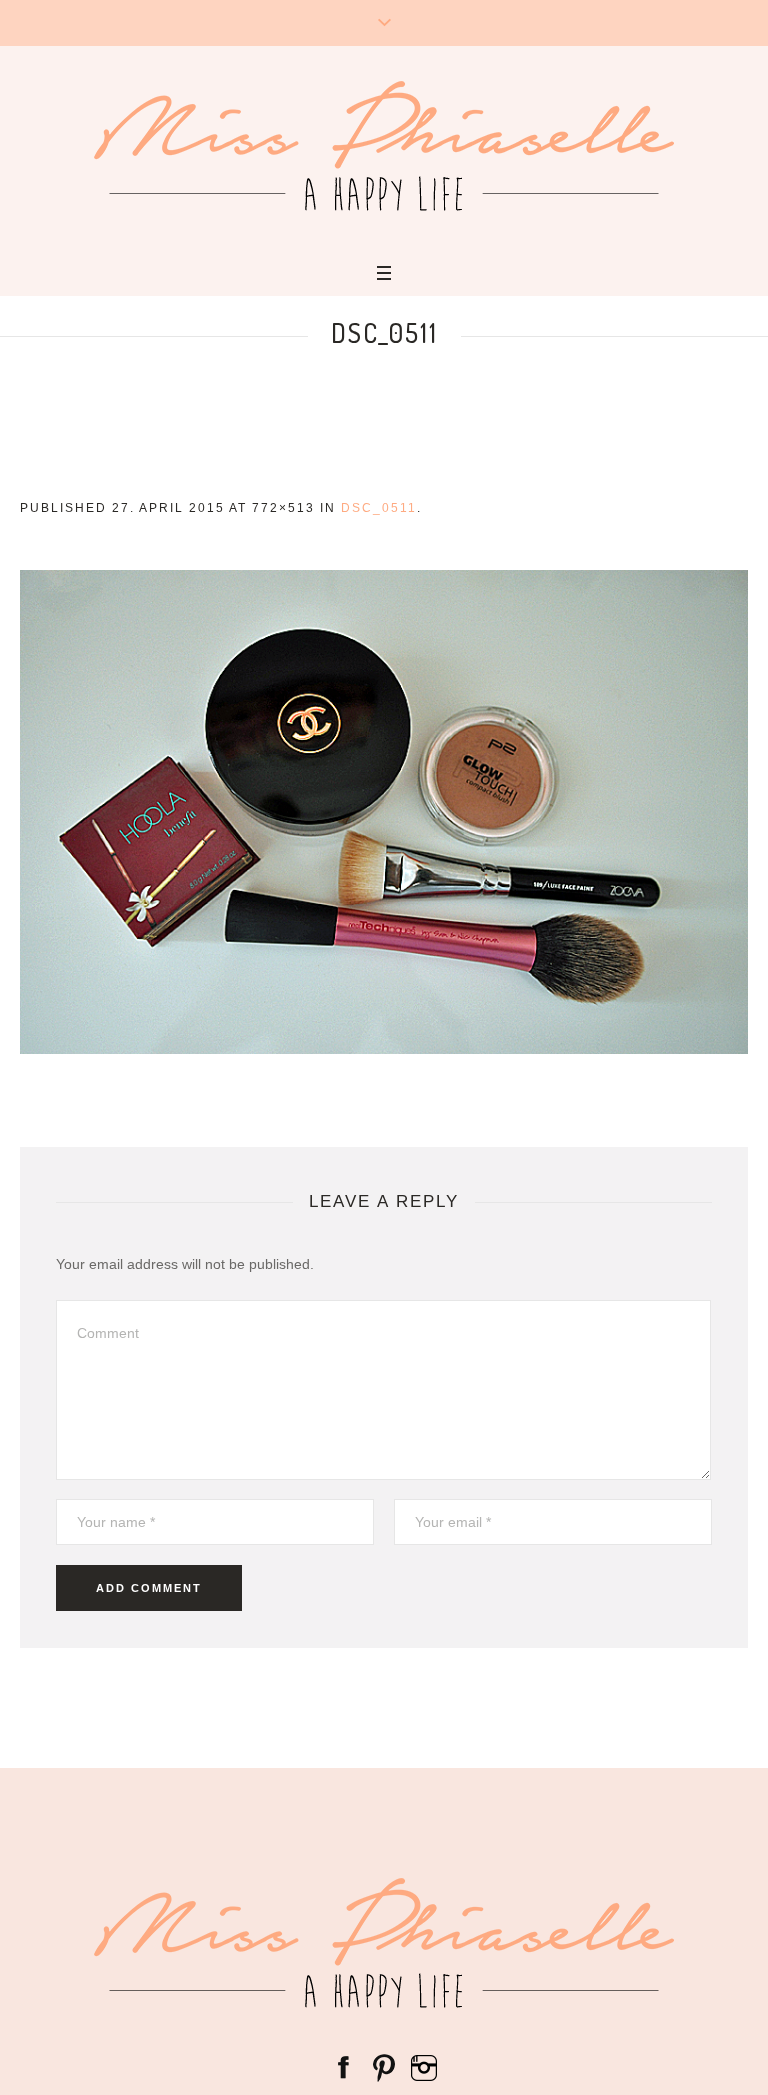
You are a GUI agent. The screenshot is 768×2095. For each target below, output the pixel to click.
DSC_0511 (379, 508)
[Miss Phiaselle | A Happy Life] (384, 146)
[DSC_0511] (384, 812)
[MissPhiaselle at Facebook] (344, 2066)
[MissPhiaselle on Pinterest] (384, 2066)
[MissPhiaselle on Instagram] (424, 2066)
